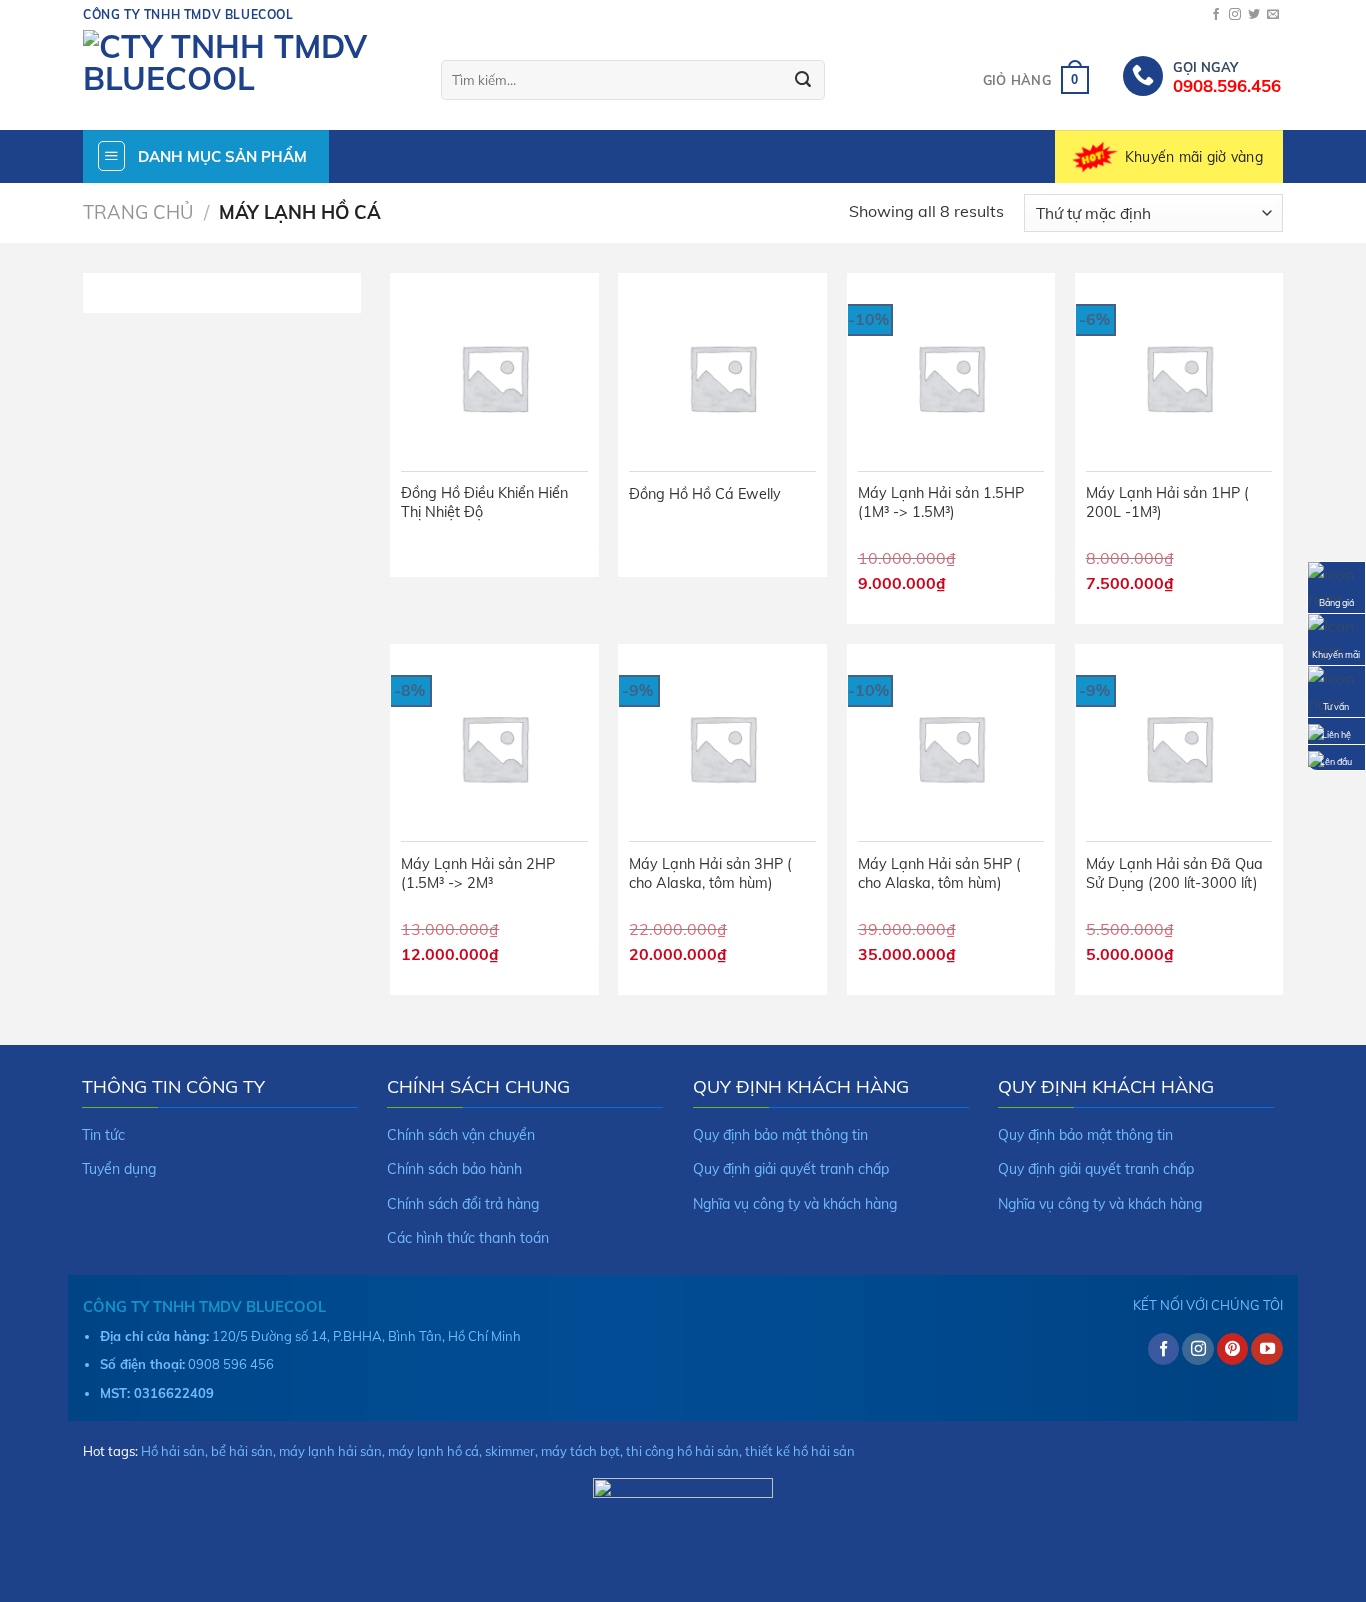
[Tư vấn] (1336, 690)
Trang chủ (138, 212)
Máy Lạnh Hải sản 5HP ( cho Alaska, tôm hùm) (939, 873)
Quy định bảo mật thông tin (780, 1135)
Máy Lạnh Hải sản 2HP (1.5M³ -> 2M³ (478, 873)
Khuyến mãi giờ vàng (1194, 157)
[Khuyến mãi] (1336, 637)
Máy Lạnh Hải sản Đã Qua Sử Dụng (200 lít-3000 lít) (1174, 873)
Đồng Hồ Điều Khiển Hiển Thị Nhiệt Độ (484, 502)
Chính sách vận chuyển (461, 1135)
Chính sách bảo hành (454, 1169)
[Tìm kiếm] (803, 80)
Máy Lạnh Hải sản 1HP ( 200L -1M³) (1167, 502)
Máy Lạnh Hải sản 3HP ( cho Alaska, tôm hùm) (710, 873)
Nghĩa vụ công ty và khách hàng (795, 1204)
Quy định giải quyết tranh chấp (791, 1169)
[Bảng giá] (1336, 585)
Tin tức (103, 1135)
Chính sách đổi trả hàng (463, 1204)
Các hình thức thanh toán (468, 1238)
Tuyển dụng (119, 1169)
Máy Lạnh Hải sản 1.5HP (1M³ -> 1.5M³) (941, 502)
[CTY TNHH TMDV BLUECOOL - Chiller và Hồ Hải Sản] (247, 80)
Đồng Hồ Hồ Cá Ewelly (705, 494)
